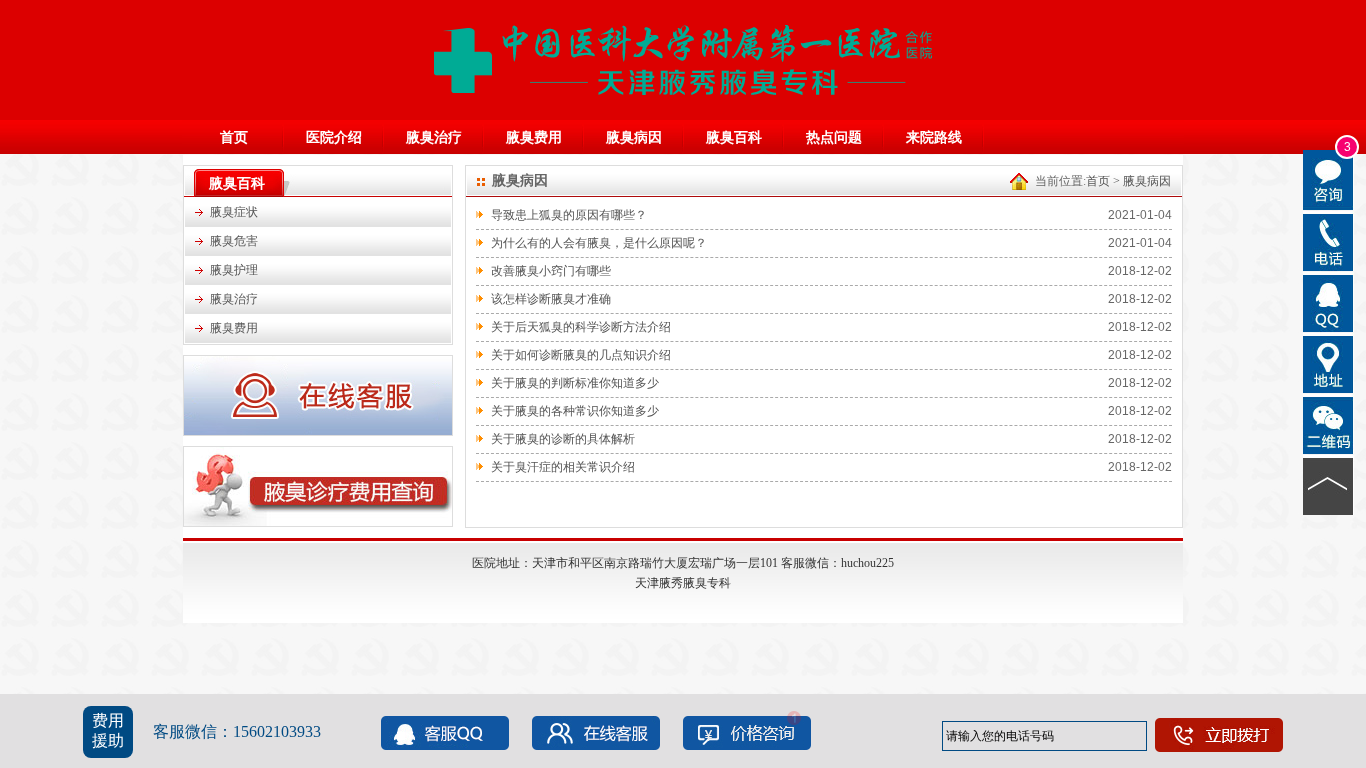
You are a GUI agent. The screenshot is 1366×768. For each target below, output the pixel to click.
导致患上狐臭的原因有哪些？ (569, 215)
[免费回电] (1328, 241)
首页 (234, 137)
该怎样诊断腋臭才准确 (551, 299)
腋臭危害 (234, 241)
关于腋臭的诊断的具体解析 (563, 439)
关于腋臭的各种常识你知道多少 (575, 411)
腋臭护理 (234, 270)
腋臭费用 (534, 137)
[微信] (1328, 424)
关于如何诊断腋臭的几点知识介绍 (581, 355)
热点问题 (834, 137)
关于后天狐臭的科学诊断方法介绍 (581, 327)
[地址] (1328, 363)
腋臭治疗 (434, 137)
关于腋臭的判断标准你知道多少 (575, 383)
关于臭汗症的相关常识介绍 (563, 467)
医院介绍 (334, 137)
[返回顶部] (1328, 485)
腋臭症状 (234, 212)
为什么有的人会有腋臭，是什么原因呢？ (599, 243)
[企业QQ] (1328, 302)
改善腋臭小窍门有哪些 (551, 271)
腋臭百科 (734, 137)
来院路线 (934, 137)
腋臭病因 (634, 137)
